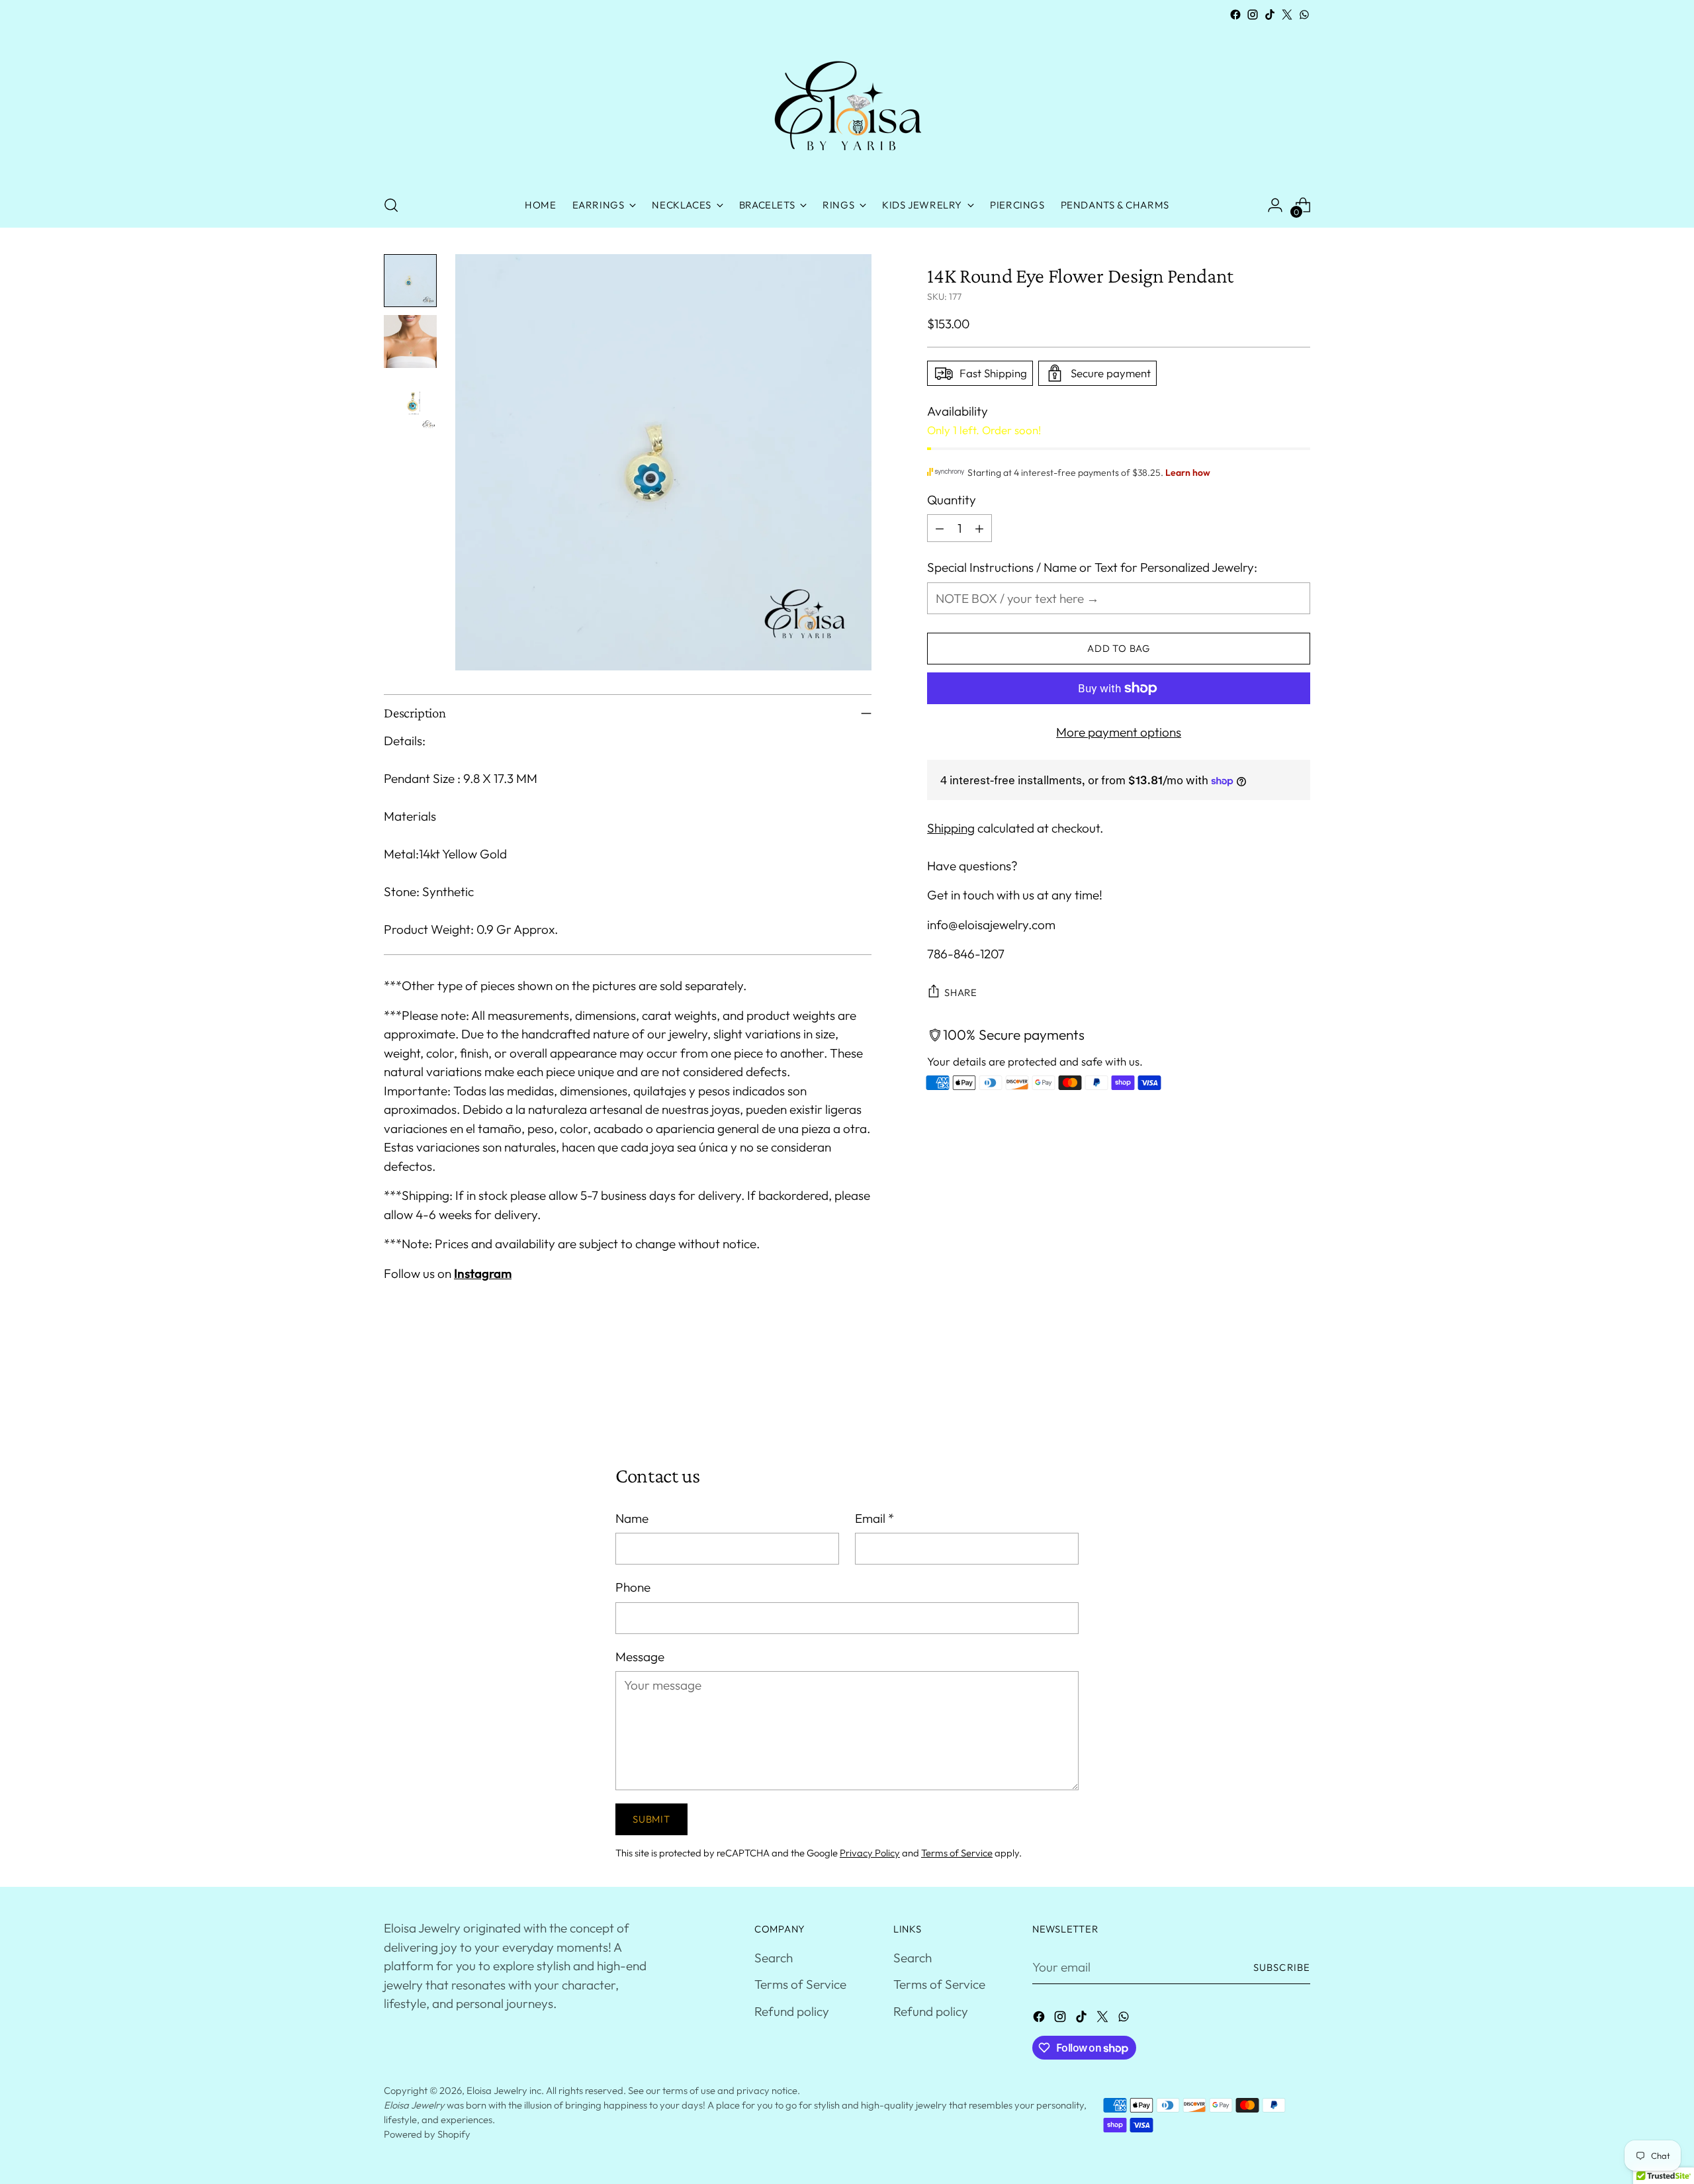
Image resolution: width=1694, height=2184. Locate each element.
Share (961, 992)
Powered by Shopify (427, 2134)
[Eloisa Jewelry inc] (847, 103)
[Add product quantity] (979, 528)
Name (632, 1518)
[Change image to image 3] (410, 402)
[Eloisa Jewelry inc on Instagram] (1253, 15)
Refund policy (792, 2011)
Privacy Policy (870, 1853)
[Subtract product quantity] (940, 528)
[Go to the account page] (1275, 205)
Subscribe (1282, 1967)
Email (874, 1518)
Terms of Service (957, 1853)
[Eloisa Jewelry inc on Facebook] (1235, 15)
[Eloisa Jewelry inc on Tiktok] (1270, 15)
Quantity (952, 500)
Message (640, 1657)
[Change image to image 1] (410, 281)
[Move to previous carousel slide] (1269, 1393)
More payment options (1119, 732)
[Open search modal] (391, 205)
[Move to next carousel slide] (1299, 1392)
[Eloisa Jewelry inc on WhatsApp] (1304, 15)
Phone (633, 1587)
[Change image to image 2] (410, 341)
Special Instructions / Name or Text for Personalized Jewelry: (1092, 567)
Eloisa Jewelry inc (504, 2090)
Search (774, 1958)
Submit (651, 1819)
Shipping (951, 828)
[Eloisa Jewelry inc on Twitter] (1287, 15)
